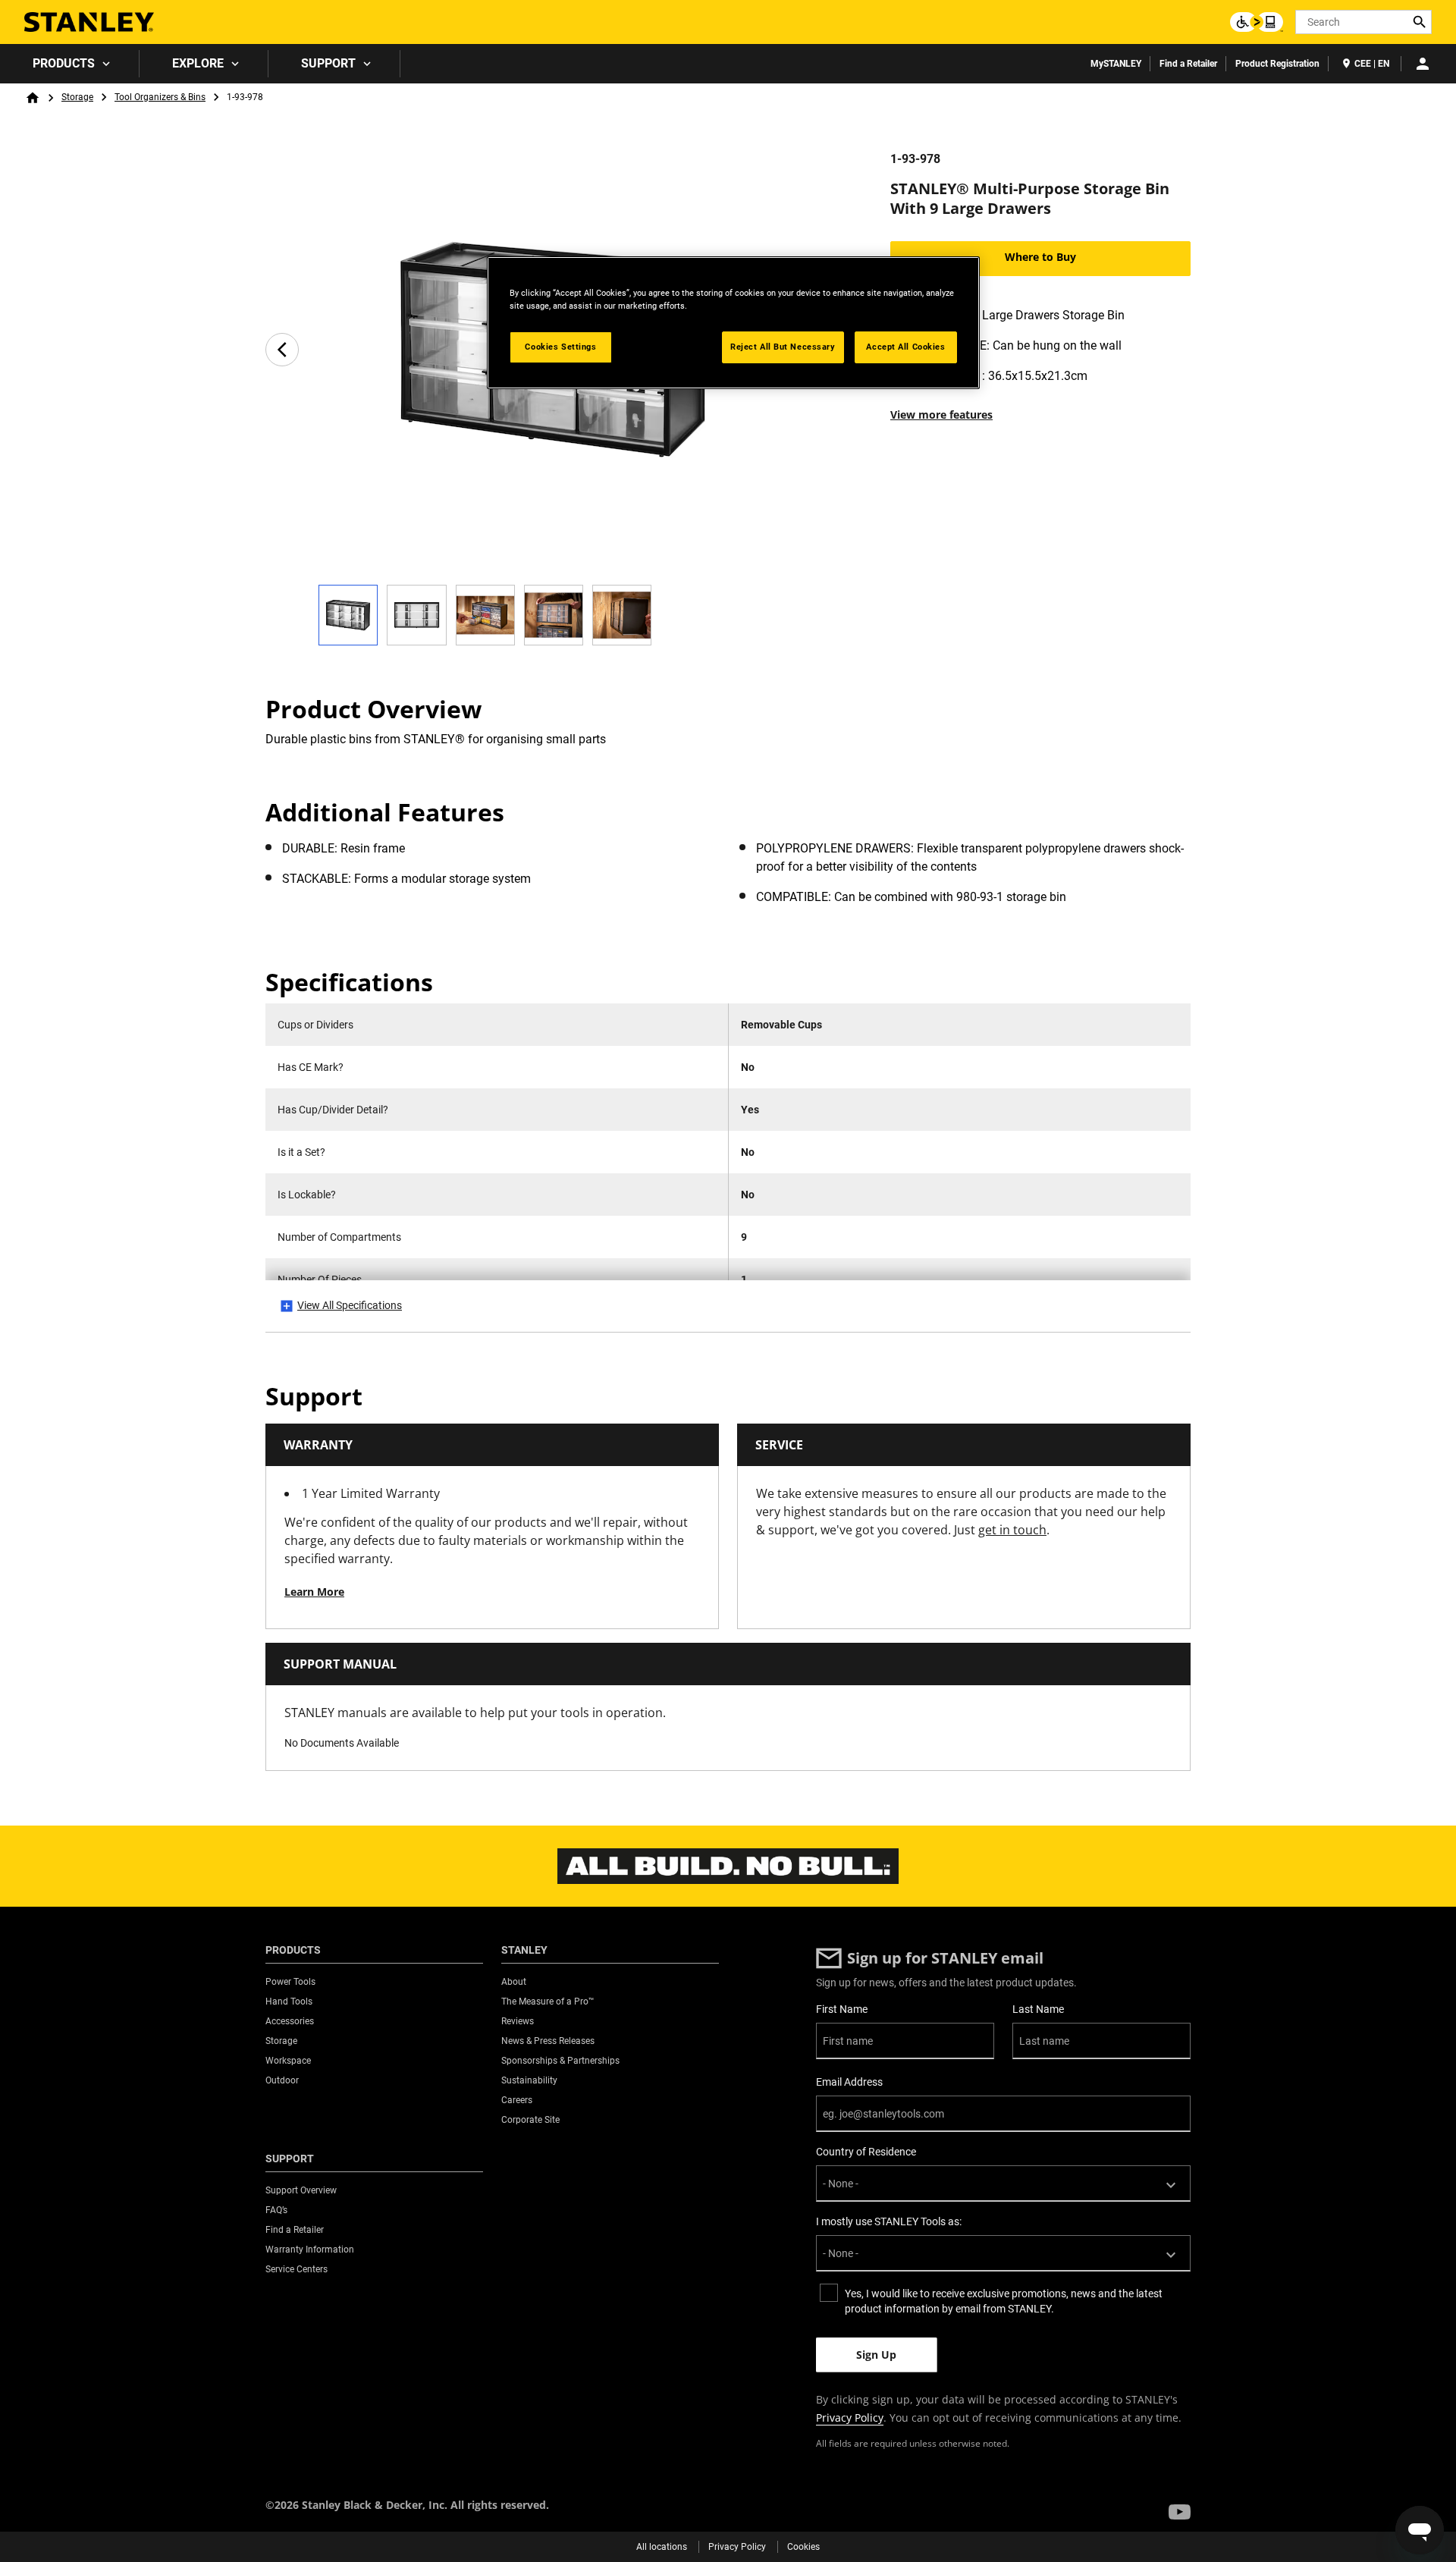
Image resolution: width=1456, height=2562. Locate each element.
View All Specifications (350, 1305)
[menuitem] (70, 64)
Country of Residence (866, 2152)
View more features (941, 414)
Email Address (849, 2082)
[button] (1180, 2512)
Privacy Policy (850, 2418)
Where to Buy (1040, 257)
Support (328, 63)
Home (33, 98)
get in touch (1012, 1530)
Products (64, 63)
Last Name (1038, 2009)
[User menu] (1423, 64)
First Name (842, 2009)
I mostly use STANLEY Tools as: (889, 2221)
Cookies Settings (560, 347)
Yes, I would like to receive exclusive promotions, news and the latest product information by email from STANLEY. (1004, 2301)
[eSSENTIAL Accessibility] (1257, 22)
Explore (198, 63)
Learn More (314, 1592)
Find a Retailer (1188, 64)
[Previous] (282, 350)
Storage (77, 97)
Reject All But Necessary (783, 347)
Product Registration (1277, 64)
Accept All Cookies (905, 347)
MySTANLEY (1116, 64)
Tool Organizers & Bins (160, 97)
